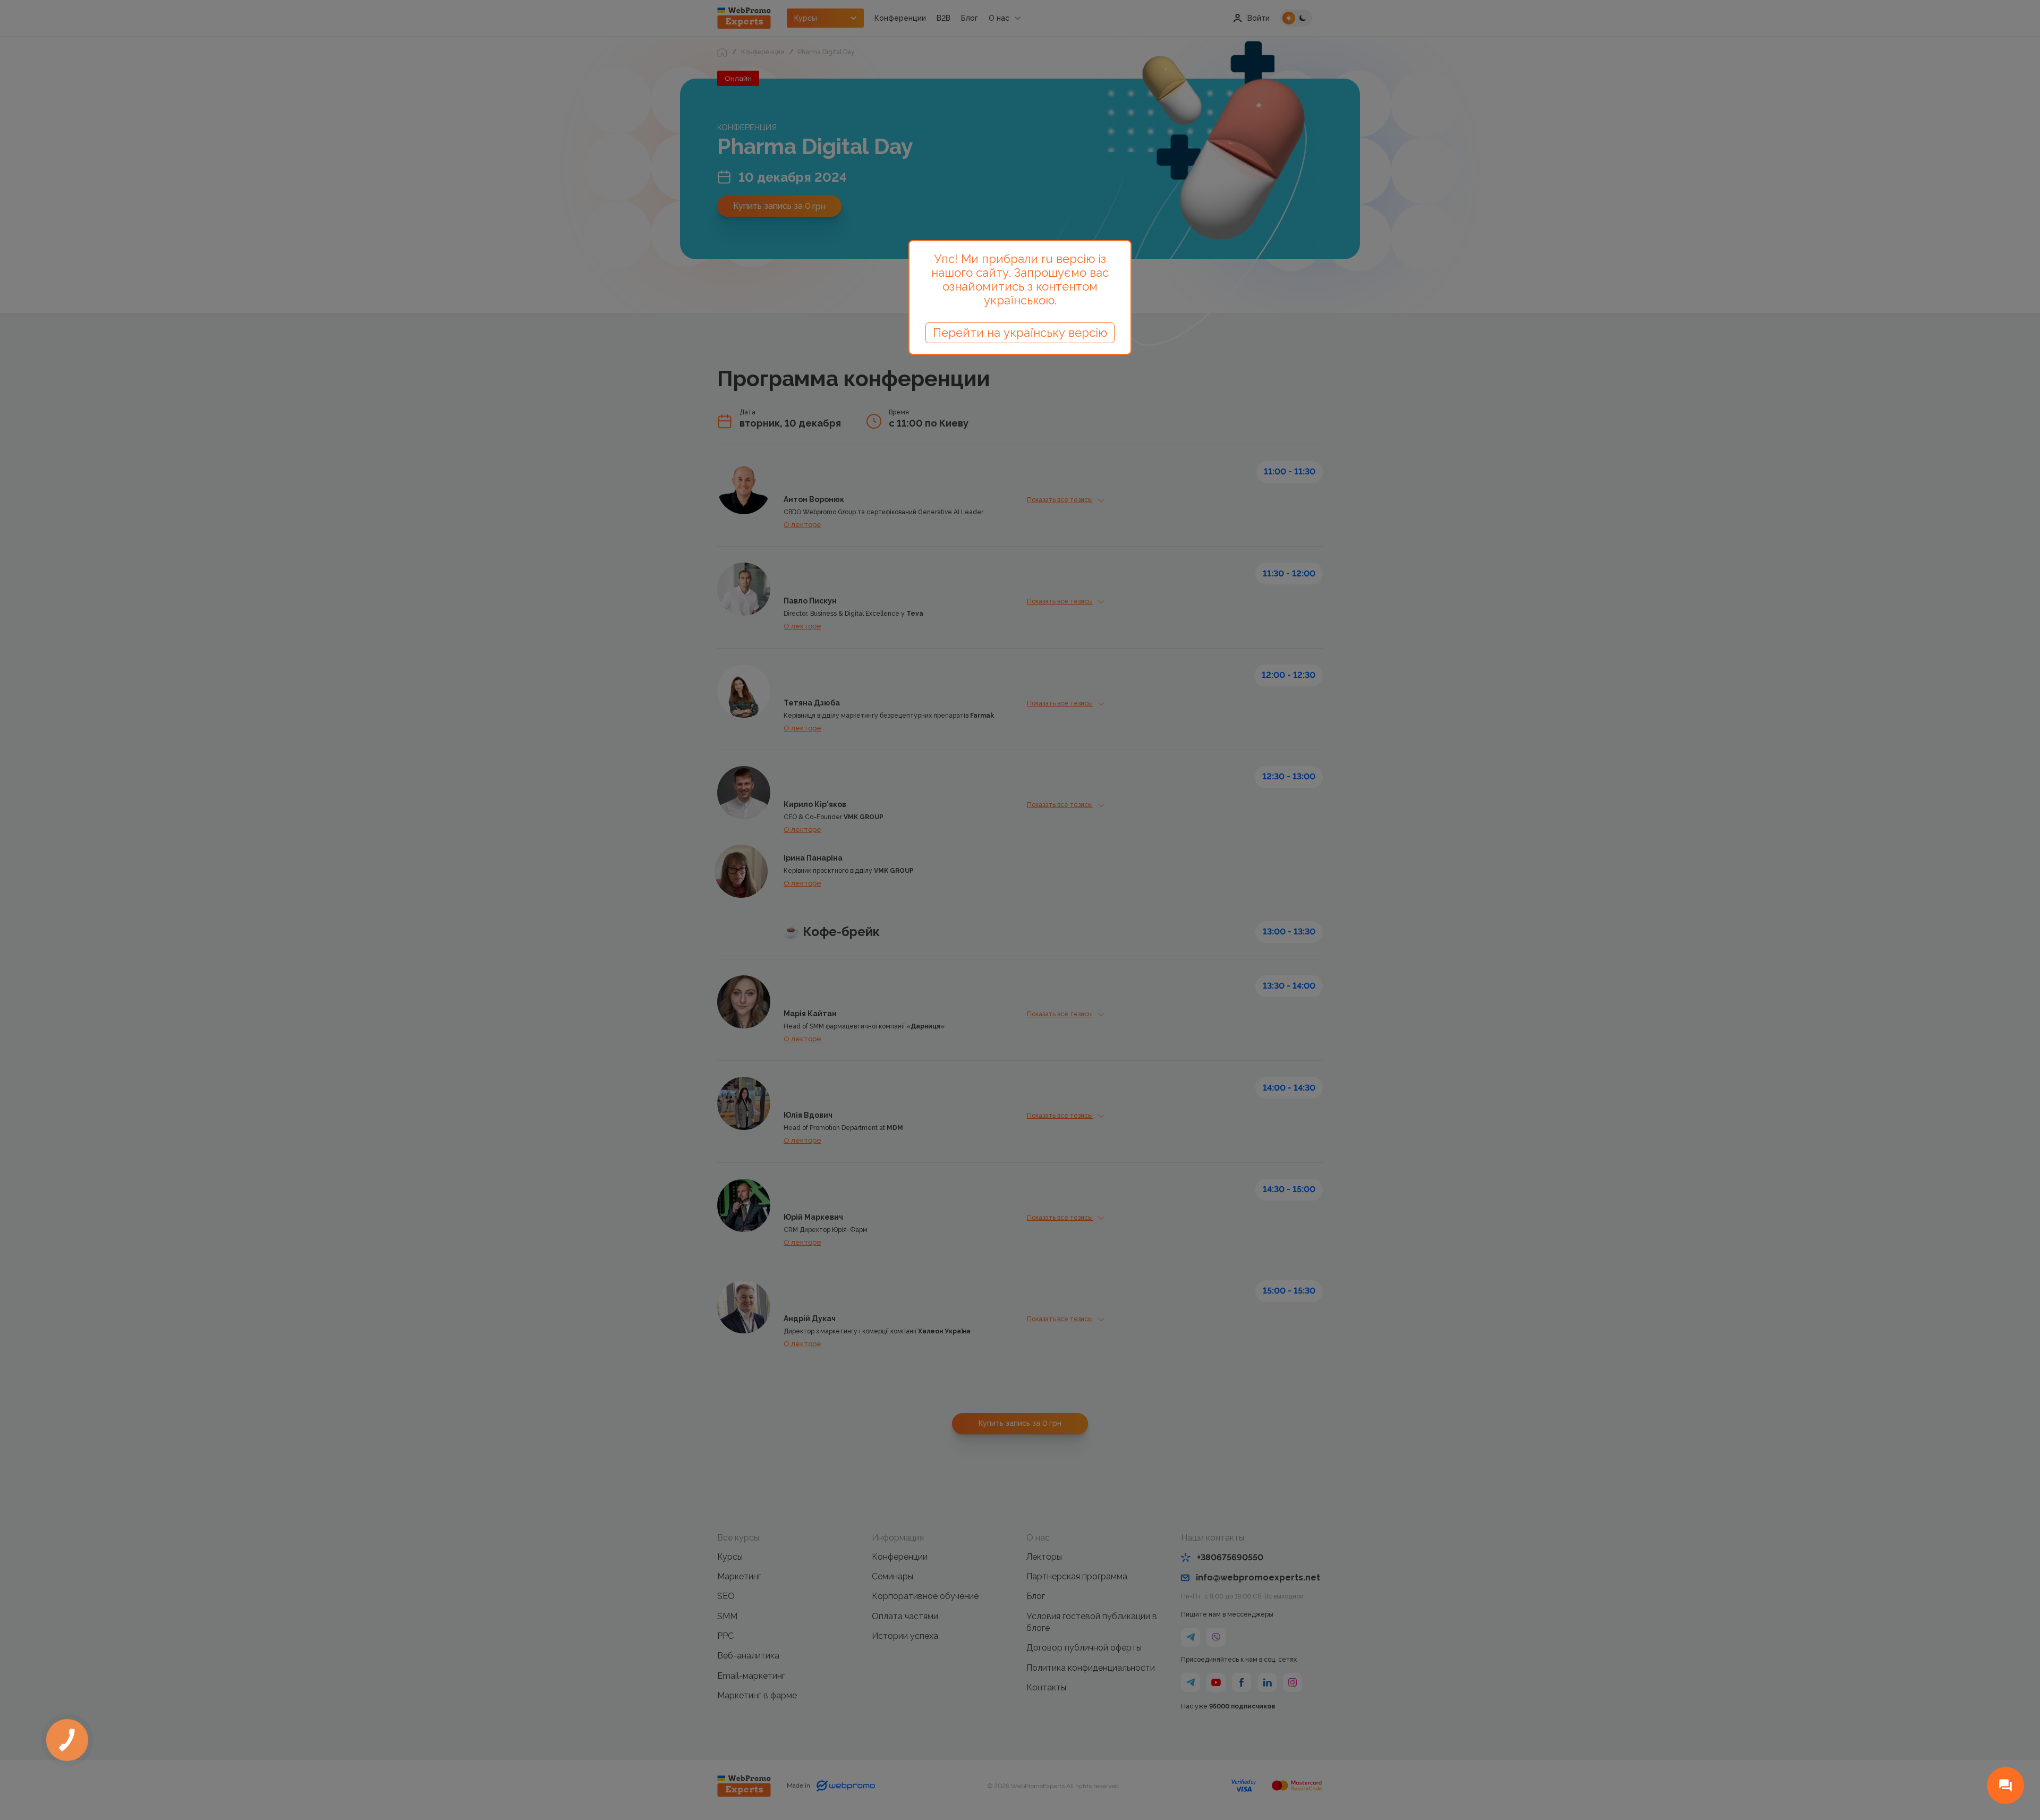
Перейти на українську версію (1020, 333)
